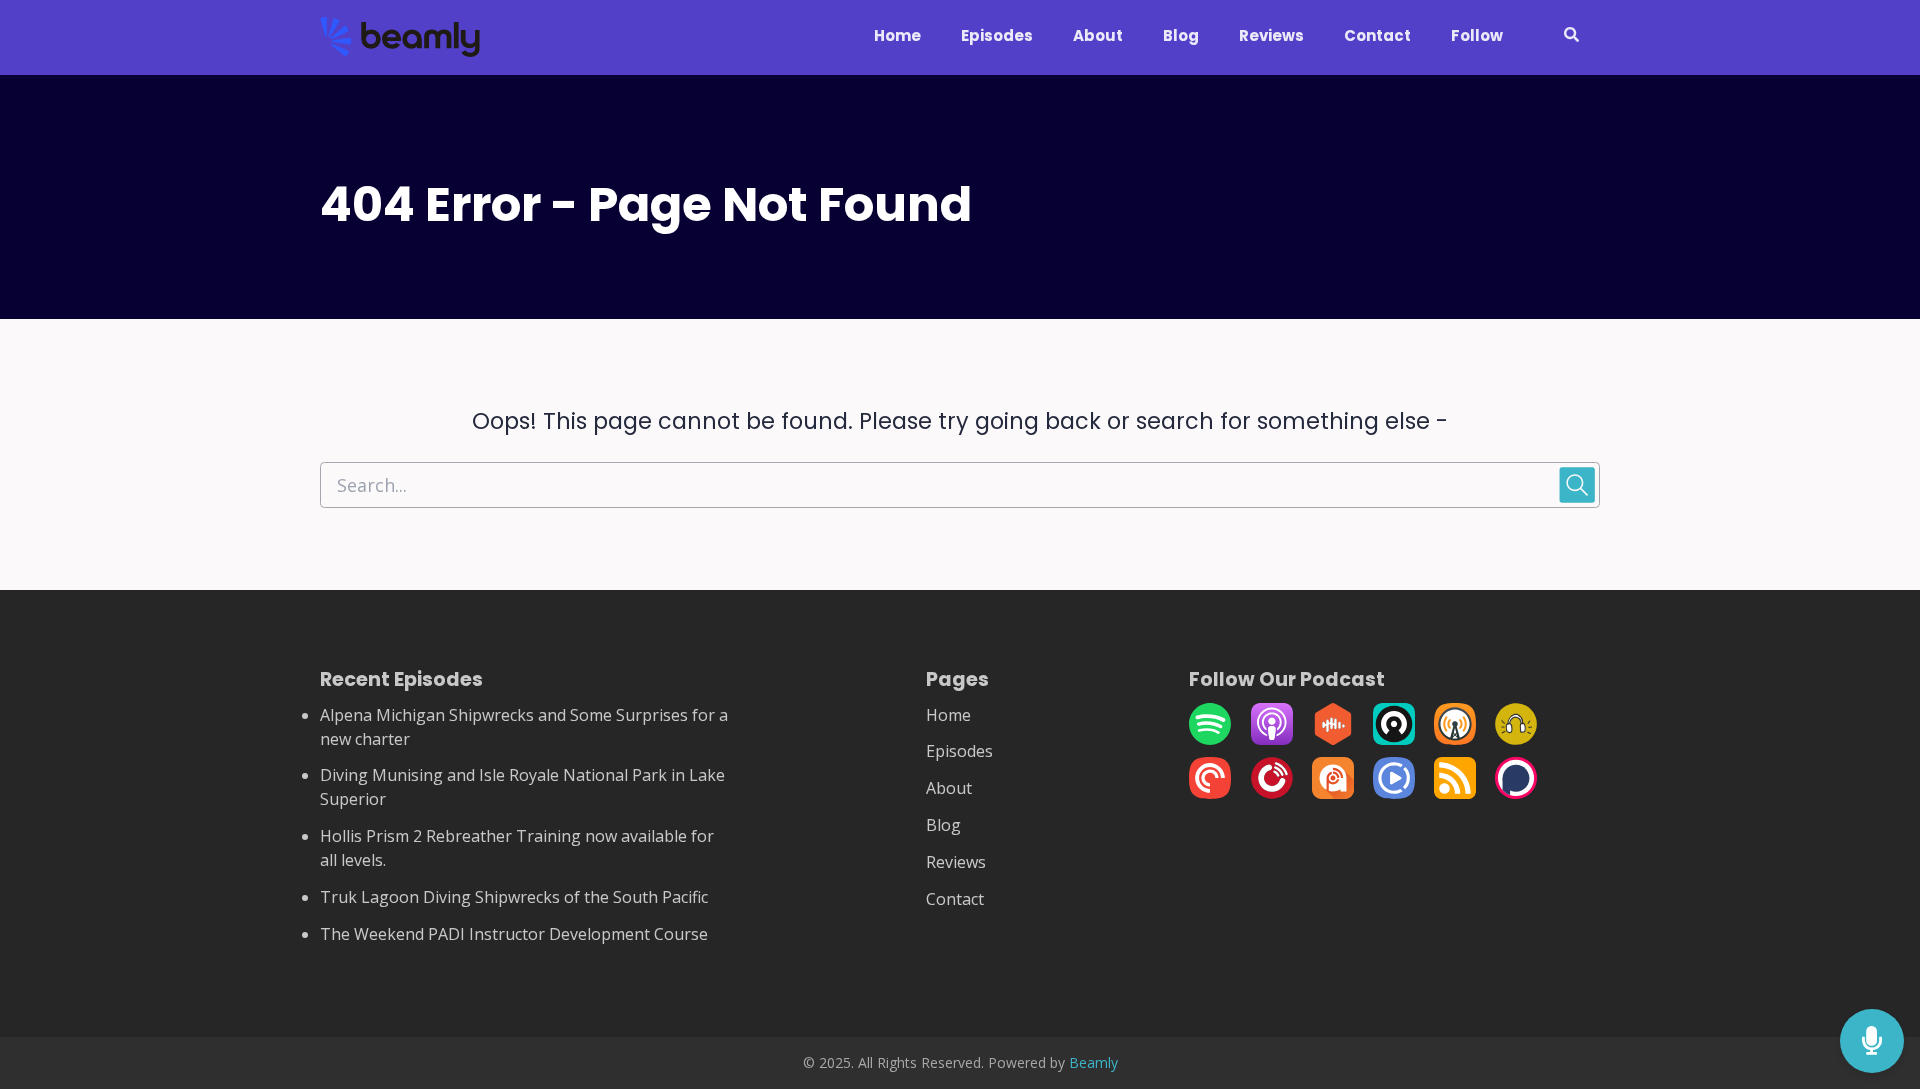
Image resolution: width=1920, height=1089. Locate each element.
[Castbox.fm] (1333, 739)
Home (897, 35)
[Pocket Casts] (1210, 793)
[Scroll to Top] (1872, 961)
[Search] (1561, 37)
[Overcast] (1455, 739)
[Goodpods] (1516, 739)
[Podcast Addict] (1333, 793)
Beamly (1093, 1062)
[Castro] (1394, 739)
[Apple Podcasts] (1272, 739)
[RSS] (1455, 793)
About (1098, 35)
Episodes (997, 35)
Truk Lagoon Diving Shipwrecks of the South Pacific (514, 897)
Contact (1377, 35)
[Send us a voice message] (1872, 1041)
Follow (1477, 35)
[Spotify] (1210, 739)
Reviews (1271, 35)
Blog (1181, 35)
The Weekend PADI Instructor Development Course (514, 934)
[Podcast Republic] (1394, 793)
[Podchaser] (1516, 793)
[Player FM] (1272, 793)
